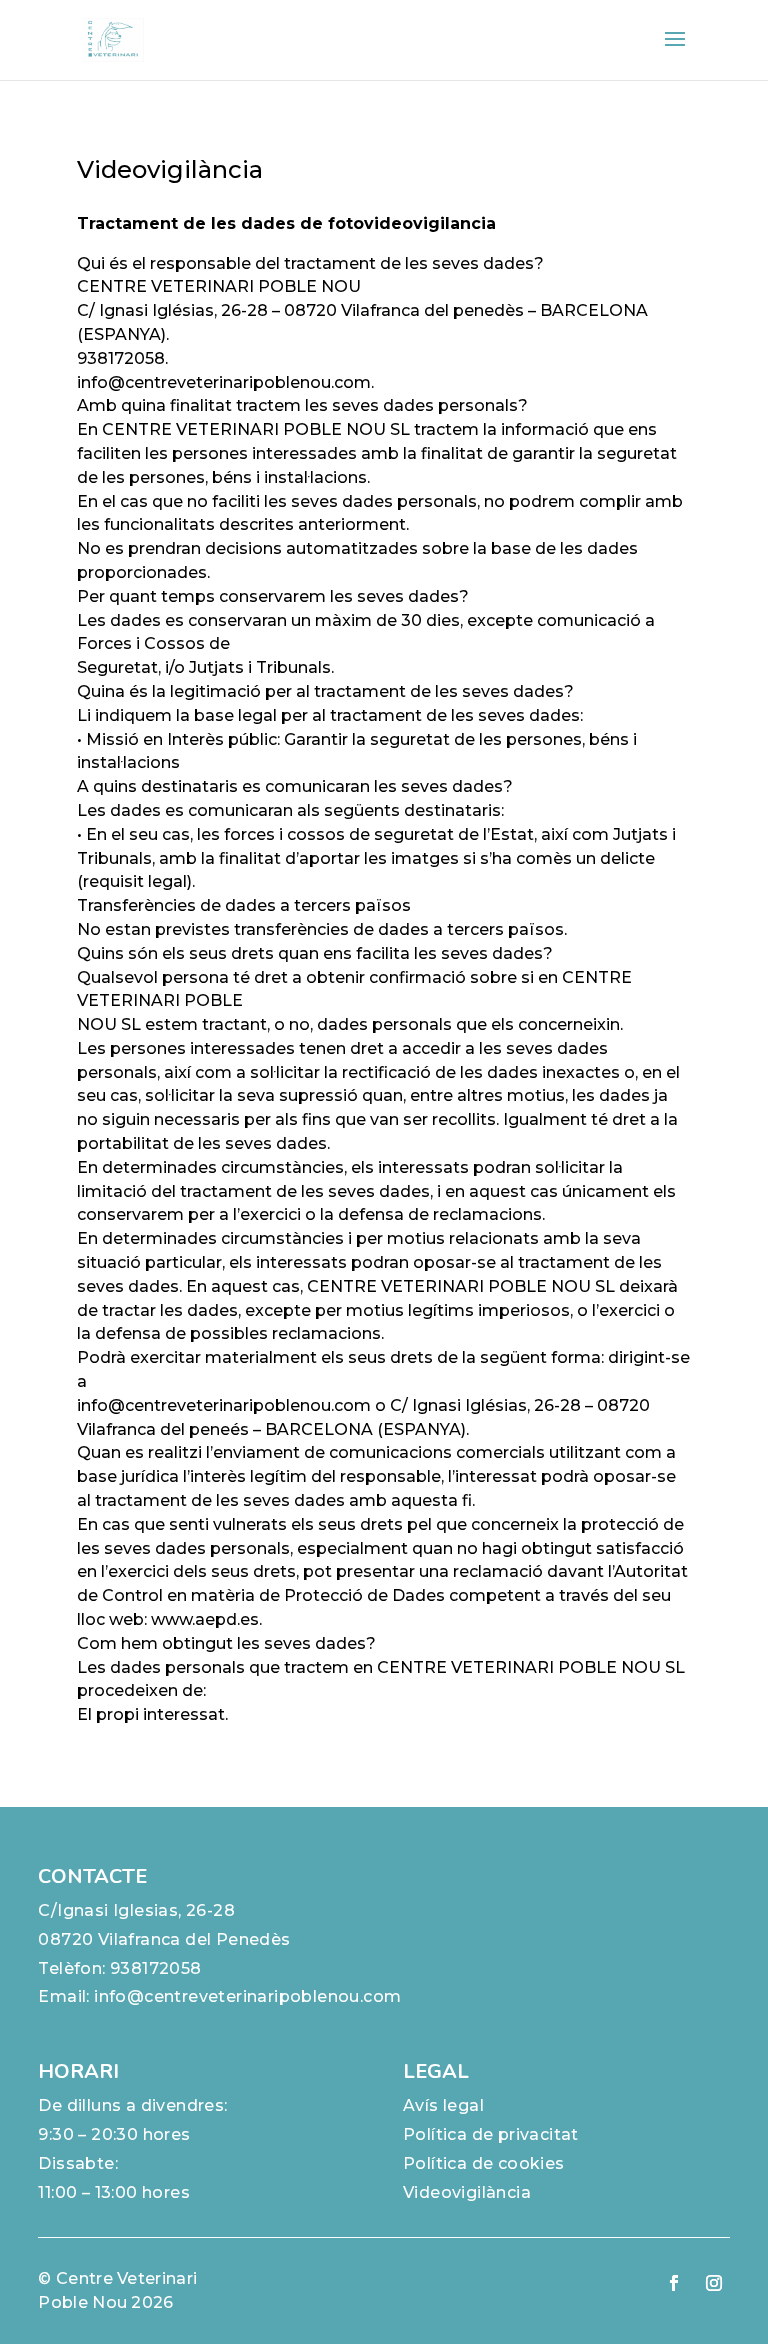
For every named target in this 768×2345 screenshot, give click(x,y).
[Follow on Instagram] (714, 2283)
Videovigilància (467, 2192)
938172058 (156, 1968)
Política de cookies (484, 2163)
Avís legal (443, 2105)
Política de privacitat (491, 2134)
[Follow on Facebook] (674, 2283)
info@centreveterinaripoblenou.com (247, 1996)
